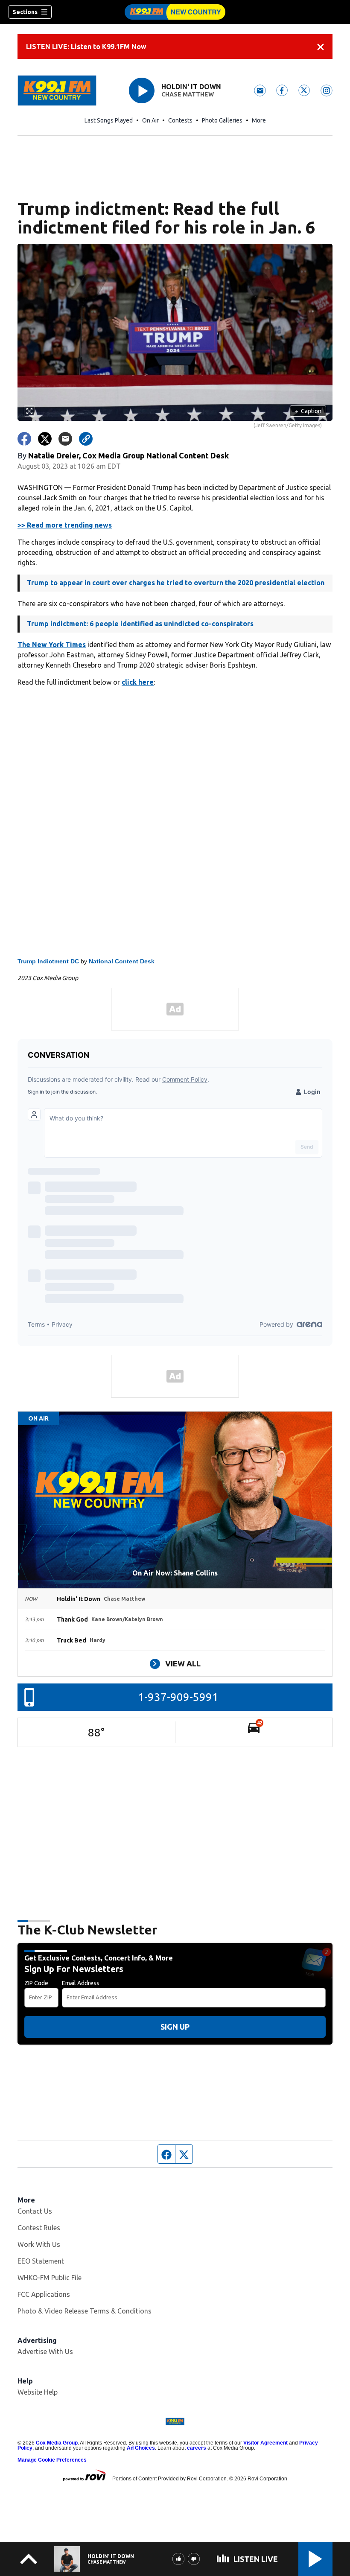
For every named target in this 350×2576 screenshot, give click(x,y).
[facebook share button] (24, 439)
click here (138, 682)
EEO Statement (41, 2261)
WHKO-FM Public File (50, 2278)
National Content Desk (122, 961)
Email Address (81, 1983)
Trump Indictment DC (48, 961)
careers (197, 2448)
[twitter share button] (45, 439)
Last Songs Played (109, 120)
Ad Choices (141, 2448)
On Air (150, 120)
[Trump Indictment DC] (175, 822)
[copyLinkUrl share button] (86, 439)
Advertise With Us (45, 2351)
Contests (180, 120)
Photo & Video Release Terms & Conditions (85, 2311)
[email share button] (65, 439)
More (259, 120)
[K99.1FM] (175, 12)
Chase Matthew (188, 94)
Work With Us (39, 2244)
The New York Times (52, 645)
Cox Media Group (57, 2443)
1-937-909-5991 (178, 1697)
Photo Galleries (222, 120)
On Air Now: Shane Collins (175, 1573)
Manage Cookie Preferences (52, 2460)
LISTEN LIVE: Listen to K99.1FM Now (86, 47)
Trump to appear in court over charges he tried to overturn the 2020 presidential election (176, 583)
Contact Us (35, 2211)
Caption (308, 411)
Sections (25, 12)
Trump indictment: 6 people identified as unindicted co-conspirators (140, 624)
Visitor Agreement (265, 2443)
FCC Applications (44, 2294)
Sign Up (175, 2027)
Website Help (38, 2392)
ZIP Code (36, 1983)
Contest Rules (39, 2228)
